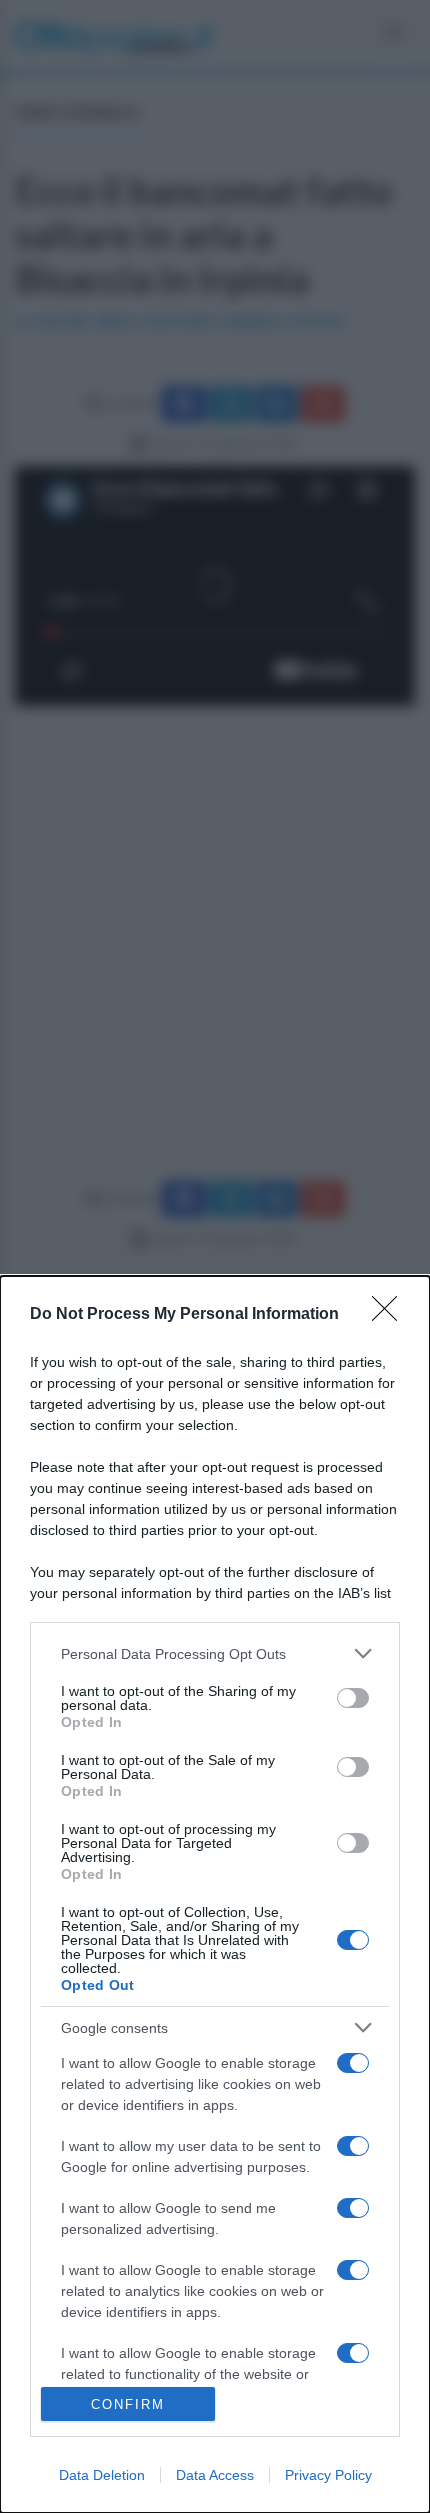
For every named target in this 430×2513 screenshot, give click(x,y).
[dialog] (215, 1894)
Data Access (215, 2475)
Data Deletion (102, 2475)
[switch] (353, 1698)
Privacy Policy (328, 2475)
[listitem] (215, 1653)
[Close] (391, 1315)
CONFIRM (128, 2404)
